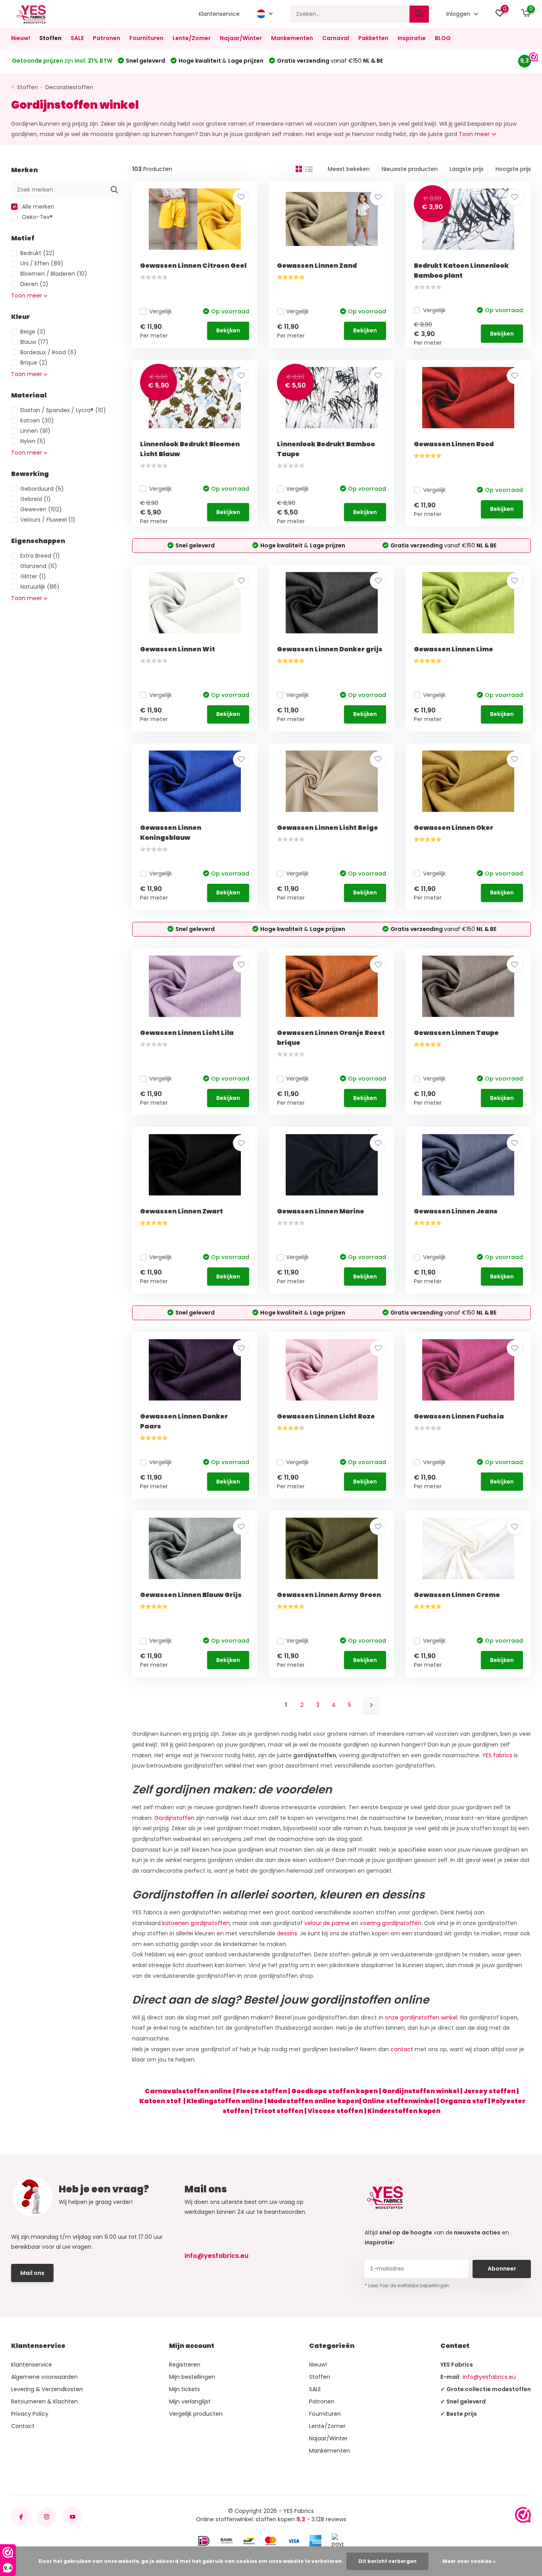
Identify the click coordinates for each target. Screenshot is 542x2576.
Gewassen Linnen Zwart (182, 1211)
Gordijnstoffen (174, 1818)
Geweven (41, 509)
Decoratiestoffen (69, 87)
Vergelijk (160, 311)
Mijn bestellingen (192, 2377)
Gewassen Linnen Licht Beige (328, 828)
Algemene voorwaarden (44, 2377)
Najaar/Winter (241, 38)
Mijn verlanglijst (190, 2401)
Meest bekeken (349, 169)
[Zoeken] (419, 14)
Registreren (185, 2365)
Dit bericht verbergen (387, 2561)
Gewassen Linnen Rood (454, 444)
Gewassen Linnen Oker (454, 828)
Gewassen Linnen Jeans (456, 1211)
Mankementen (292, 38)
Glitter (33, 576)
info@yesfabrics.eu (216, 2256)
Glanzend (39, 566)
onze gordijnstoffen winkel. (422, 2017)
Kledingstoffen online (225, 2101)
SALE (77, 38)
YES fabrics (497, 1755)
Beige (33, 332)
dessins (287, 1933)
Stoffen (50, 38)
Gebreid (36, 499)
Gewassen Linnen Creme (457, 1595)
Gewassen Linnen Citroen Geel (193, 266)
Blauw (34, 342)
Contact (23, 2426)
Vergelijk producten (196, 2414)
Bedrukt (37, 253)
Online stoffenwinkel (399, 2101)
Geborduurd (42, 489)
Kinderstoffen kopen (404, 2111)
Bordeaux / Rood (48, 352)
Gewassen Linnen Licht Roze (326, 1416)
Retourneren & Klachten (44, 2401)
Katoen (37, 420)
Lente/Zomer (192, 38)
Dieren (34, 284)
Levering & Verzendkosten (47, 2389)
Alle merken (37, 207)
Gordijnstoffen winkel (421, 2091)
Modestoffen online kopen (313, 2101)
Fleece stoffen (261, 2091)
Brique (34, 363)
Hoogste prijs (513, 169)
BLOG (443, 38)
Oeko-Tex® (37, 217)
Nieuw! (21, 38)
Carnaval (336, 38)
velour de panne (327, 1923)
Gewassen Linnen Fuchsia (459, 1416)
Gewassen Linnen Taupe (456, 1033)
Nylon (33, 441)
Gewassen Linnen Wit (178, 649)
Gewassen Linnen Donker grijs (330, 649)
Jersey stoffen (489, 2091)
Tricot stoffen (278, 2111)
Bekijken (228, 330)
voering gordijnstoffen (391, 1923)
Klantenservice (219, 14)
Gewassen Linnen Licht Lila (187, 1033)
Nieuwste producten (410, 169)
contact (402, 2049)
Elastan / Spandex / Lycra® (63, 410)
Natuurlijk (40, 587)
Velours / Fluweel (48, 520)
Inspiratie (412, 38)
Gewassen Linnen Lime (454, 649)
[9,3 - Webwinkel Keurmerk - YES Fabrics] (523, 2515)
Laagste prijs (467, 169)
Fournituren (146, 38)
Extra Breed (40, 556)
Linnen (35, 431)
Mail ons (32, 2273)
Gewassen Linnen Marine (321, 1211)
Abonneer (502, 2269)
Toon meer (475, 134)
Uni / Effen (42, 263)
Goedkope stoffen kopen (334, 2091)
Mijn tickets (185, 2389)
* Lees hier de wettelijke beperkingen (407, 2285)
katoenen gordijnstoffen (196, 1923)
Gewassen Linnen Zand (317, 266)
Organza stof (463, 2101)
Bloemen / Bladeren (54, 274)
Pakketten (373, 38)
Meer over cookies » (469, 2561)
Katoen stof (160, 2101)
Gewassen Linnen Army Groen (329, 1595)
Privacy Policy (30, 2414)
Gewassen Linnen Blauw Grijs (191, 1595)
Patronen (107, 38)
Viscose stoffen (335, 2111)
